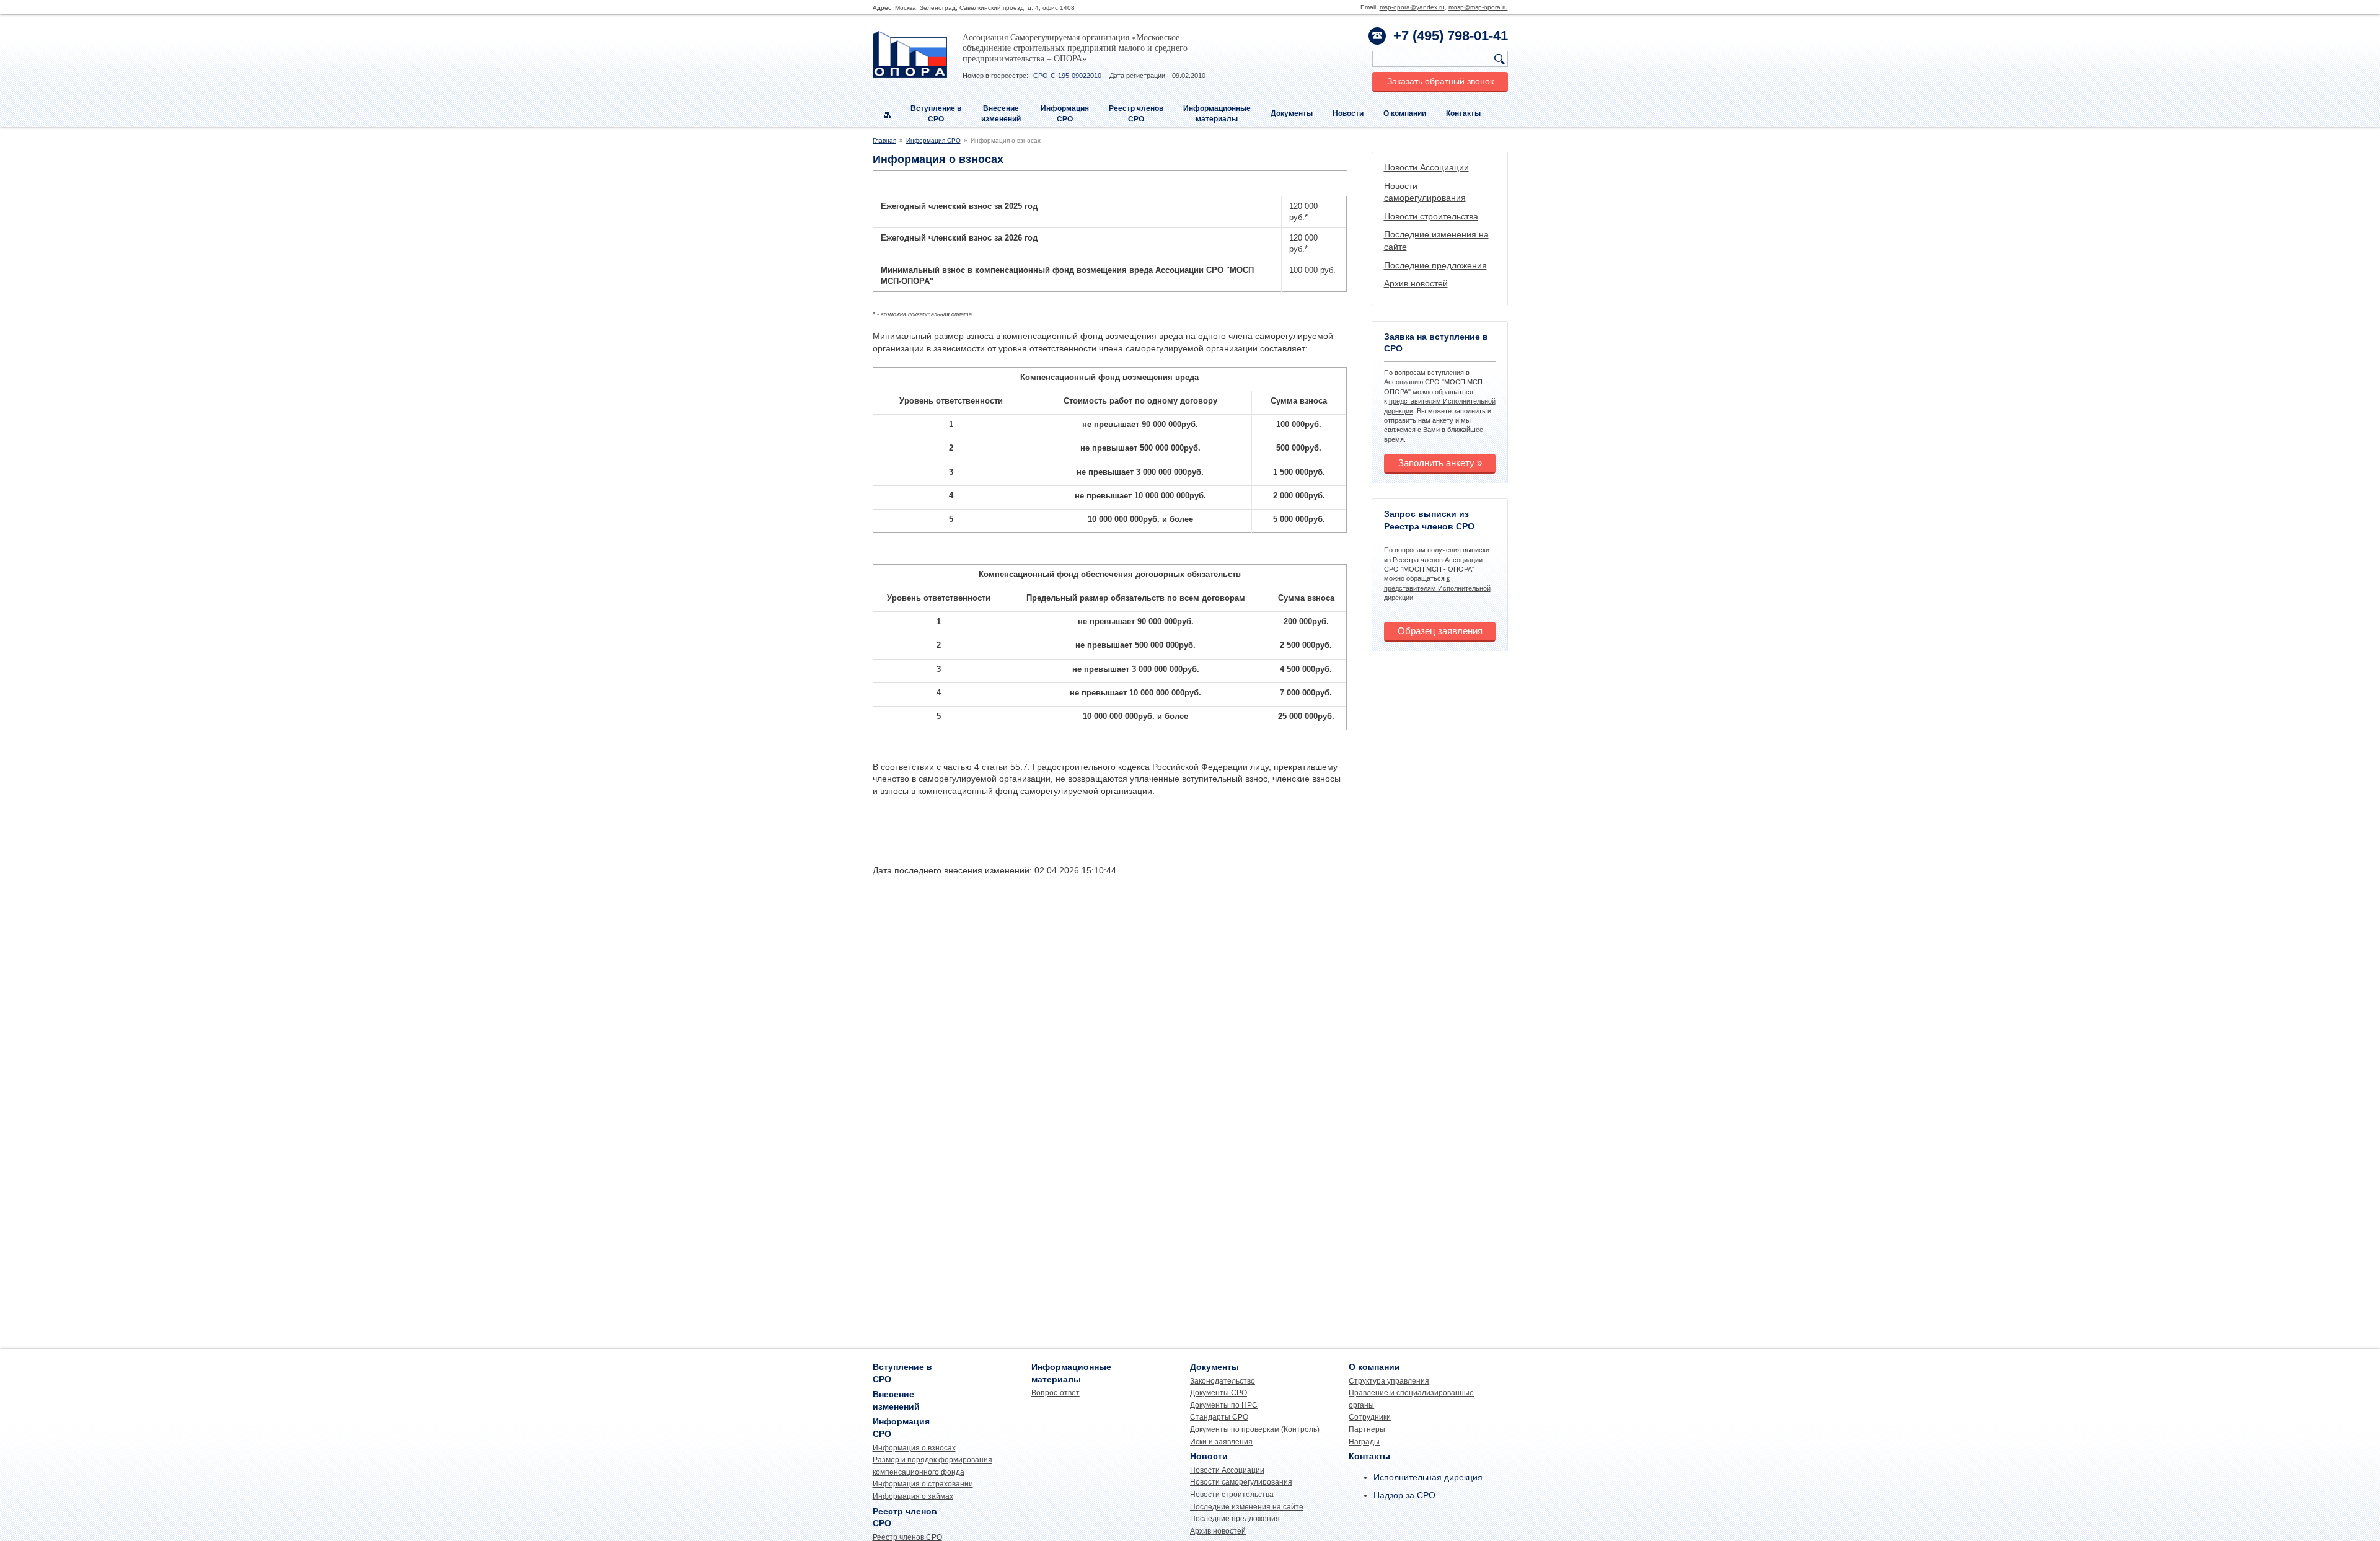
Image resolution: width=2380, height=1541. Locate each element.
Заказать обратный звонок (1440, 81)
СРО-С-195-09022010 (1067, 76)
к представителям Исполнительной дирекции (1437, 588)
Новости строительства (1431, 216)
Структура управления (1389, 1381)
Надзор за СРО (1404, 1495)
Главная (884, 140)
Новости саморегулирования (1241, 1482)
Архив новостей (1416, 283)
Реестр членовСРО (1136, 114)
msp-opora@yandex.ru (1412, 7)
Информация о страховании (923, 1484)
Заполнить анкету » (1440, 463)
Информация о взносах (914, 1448)
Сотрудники (1370, 1417)
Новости (1348, 113)
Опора (910, 55)
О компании (1405, 113)
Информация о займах (913, 1496)
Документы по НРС (1224, 1405)
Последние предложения (1435, 265)
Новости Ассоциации (1426, 167)
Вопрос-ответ (1056, 1393)
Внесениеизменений (1001, 114)
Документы (1292, 113)
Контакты (1463, 113)
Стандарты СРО (1219, 1417)
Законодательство (1223, 1381)
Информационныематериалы (1217, 114)
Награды (1364, 1442)
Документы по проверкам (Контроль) (1255, 1429)
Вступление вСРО (936, 114)
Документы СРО (1219, 1393)
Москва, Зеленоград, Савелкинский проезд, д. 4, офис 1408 (985, 8)
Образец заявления (1440, 631)
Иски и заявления (1221, 1442)
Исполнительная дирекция (1428, 1477)
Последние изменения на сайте (1247, 1507)
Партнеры (1367, 1429)
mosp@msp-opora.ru (1478, 7)
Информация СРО (1065, 114)
